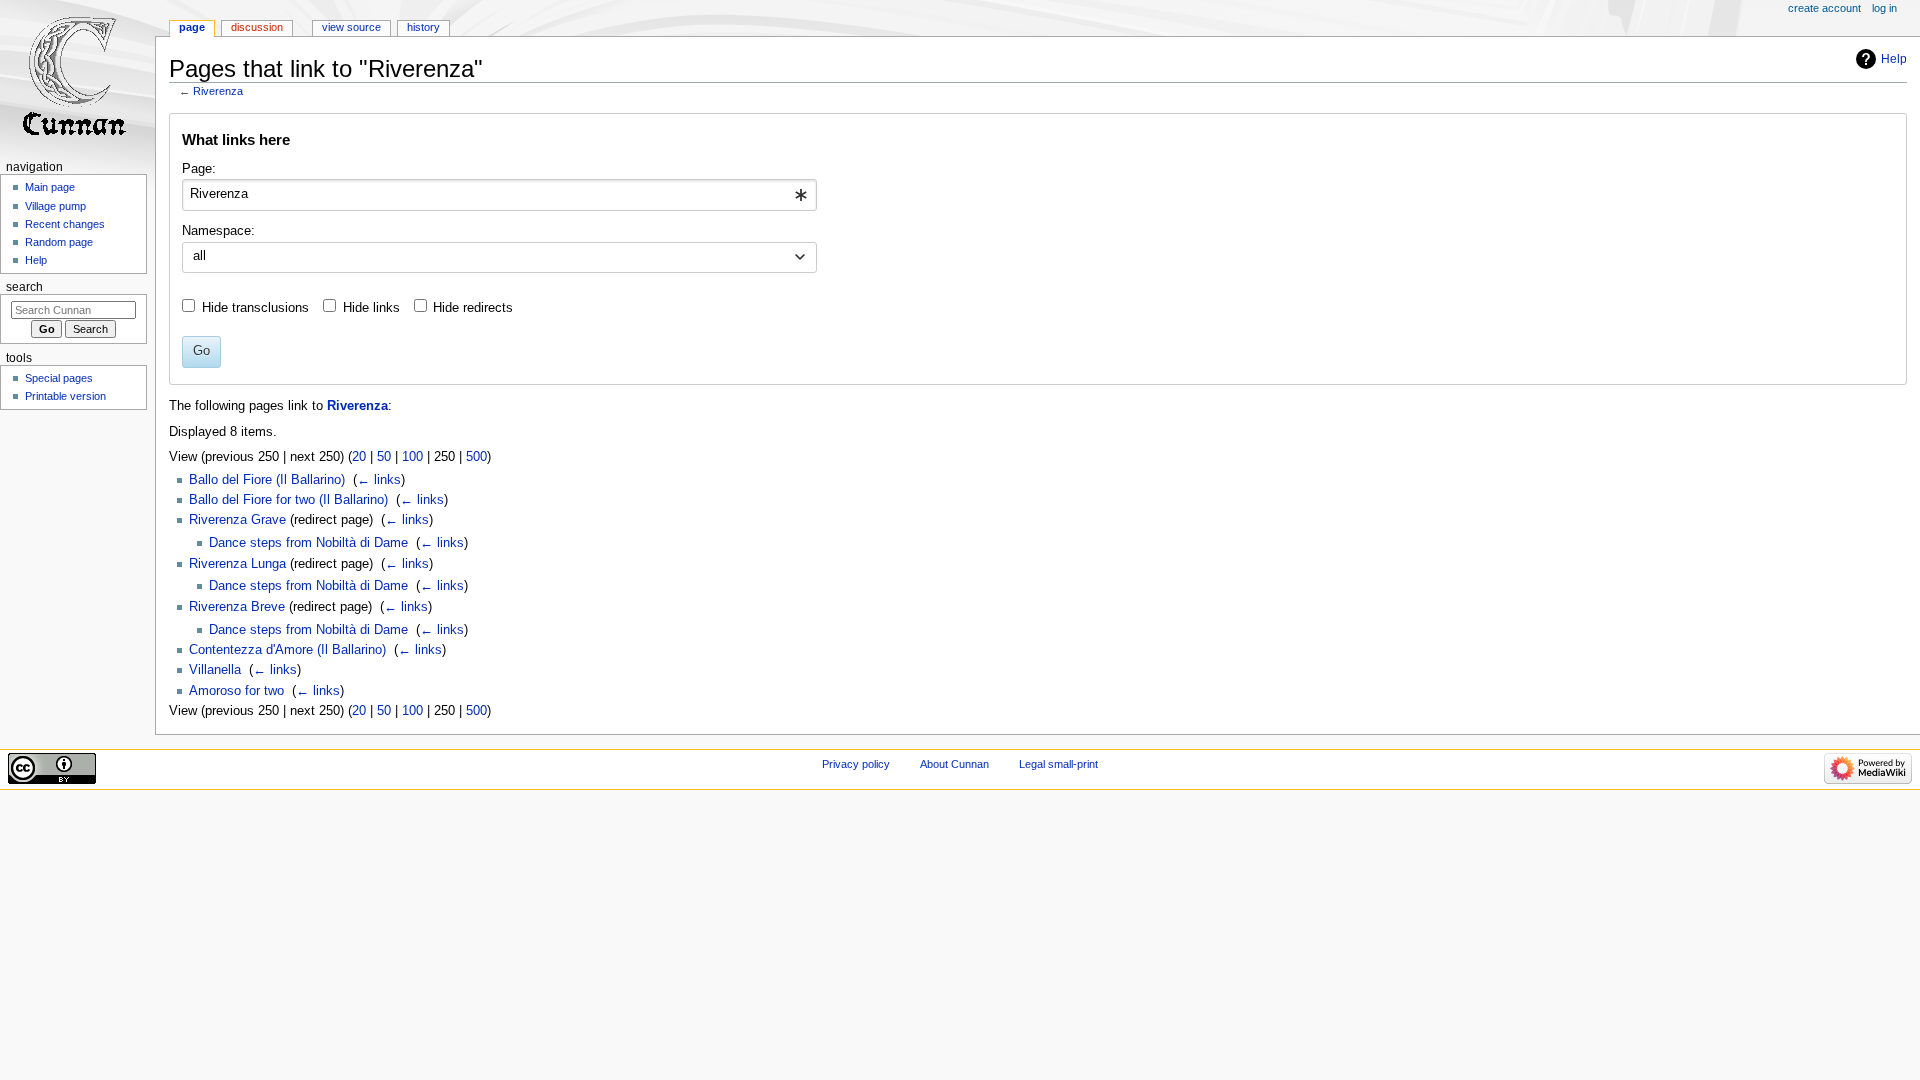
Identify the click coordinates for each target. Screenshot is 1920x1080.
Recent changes (65, 224)
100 (412, 457)
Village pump (55, 206)
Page (192, 27)
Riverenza (218, 91)
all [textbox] (199, 256)
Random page (59, 242)
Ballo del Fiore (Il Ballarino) (267, 480)
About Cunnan (954, 764)
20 (359, 457)
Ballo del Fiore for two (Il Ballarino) (288, 500)
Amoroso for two (236, 691)
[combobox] (499, 195)
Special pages (59, 378)
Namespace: (218, 231)
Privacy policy (856, 764)
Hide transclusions (255, 308)
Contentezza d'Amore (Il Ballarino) (287, 650)
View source (351, 27)
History (423, 27)
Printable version (65, 396)
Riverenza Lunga (237, 564)
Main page (50, 187)
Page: (199, 169)
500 (476, 457)
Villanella (215, 670)
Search (24, 287)
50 (384, 457)
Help (1894, 59)
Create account (1824, 8)
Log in (1884, 8)
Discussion (257, 27)
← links (379, 480)
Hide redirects (473, 308)
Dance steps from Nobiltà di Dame (308, 543)
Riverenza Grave (237, 520)
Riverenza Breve (237, 607)
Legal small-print (1058, 764)
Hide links (371, 308)
